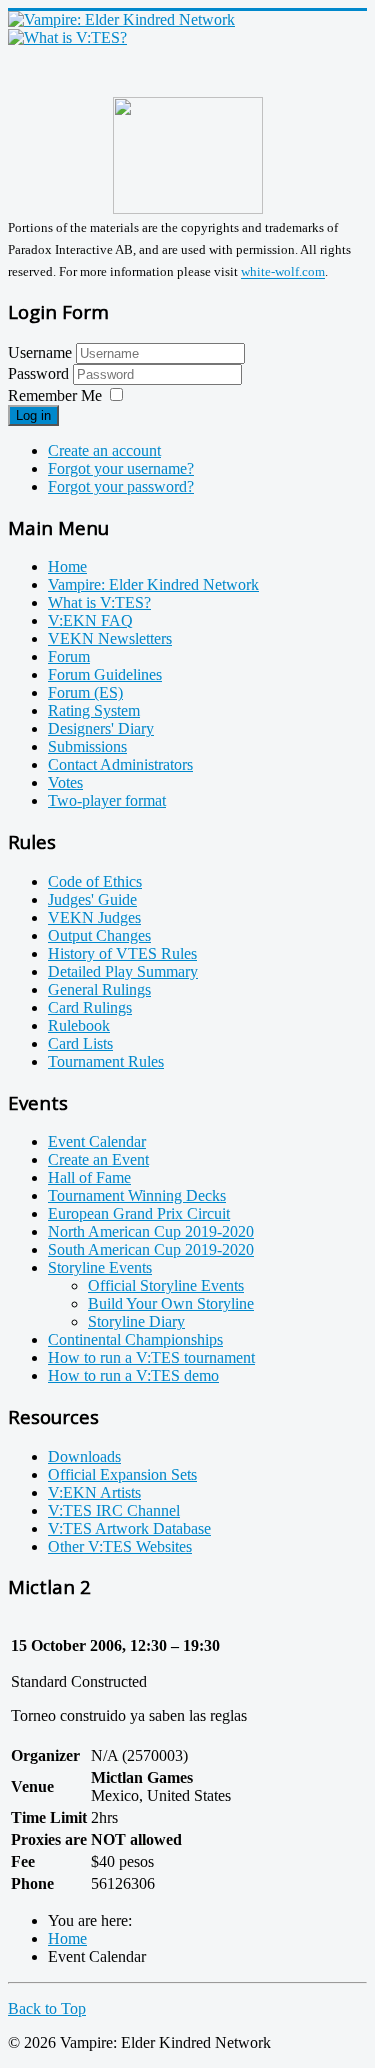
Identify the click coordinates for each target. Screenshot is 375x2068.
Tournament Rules (106, 1061)
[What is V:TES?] (67, 37)
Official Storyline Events (166, 1285)
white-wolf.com (283, 272)
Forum (69, 656)
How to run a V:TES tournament (151, 1357)
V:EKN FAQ (90, 620)
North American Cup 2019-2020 (151, 1231)
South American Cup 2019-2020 (151, 1249)
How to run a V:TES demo (133, 1375)
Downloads (84, 1456)
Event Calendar (97, 1141)
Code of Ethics (95, 881)
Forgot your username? (121, 468)
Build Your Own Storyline (171, 1303)
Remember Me (55, 395)
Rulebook (79, 1025)
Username (40, 352)
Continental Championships (135, 1339)
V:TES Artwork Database (129, 1528)
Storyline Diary (136, 1321)
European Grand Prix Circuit (139, 1213)
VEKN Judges (94, 917)
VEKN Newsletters (110, 638)
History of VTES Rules (122, 953)
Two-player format (107, 800)
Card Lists (80, 1043)
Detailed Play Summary (123, 971)
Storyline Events (100, 1267)
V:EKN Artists (94, 1492)
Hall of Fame (89, 1177)
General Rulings (99, 989)
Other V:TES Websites (120, 1546)
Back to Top (47, 2008)
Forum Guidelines (105, 674)
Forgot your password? (121, 486)
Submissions (87, 746)
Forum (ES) (85, 692)
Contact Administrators (120, 764)
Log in (33, 415)
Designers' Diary (101, 728)
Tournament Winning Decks (137, 1195)
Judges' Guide (92, 899)
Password (40, 373)
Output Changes (99, 935)
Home (67, 566)
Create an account (104, 450)
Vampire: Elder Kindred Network (153, 584)
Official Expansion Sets (122, 1474)
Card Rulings (90, 1007)
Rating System (94, 710)
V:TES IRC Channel (114, 1510)
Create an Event (98, 1159)
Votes (65, 782)
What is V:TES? (99, 602)
